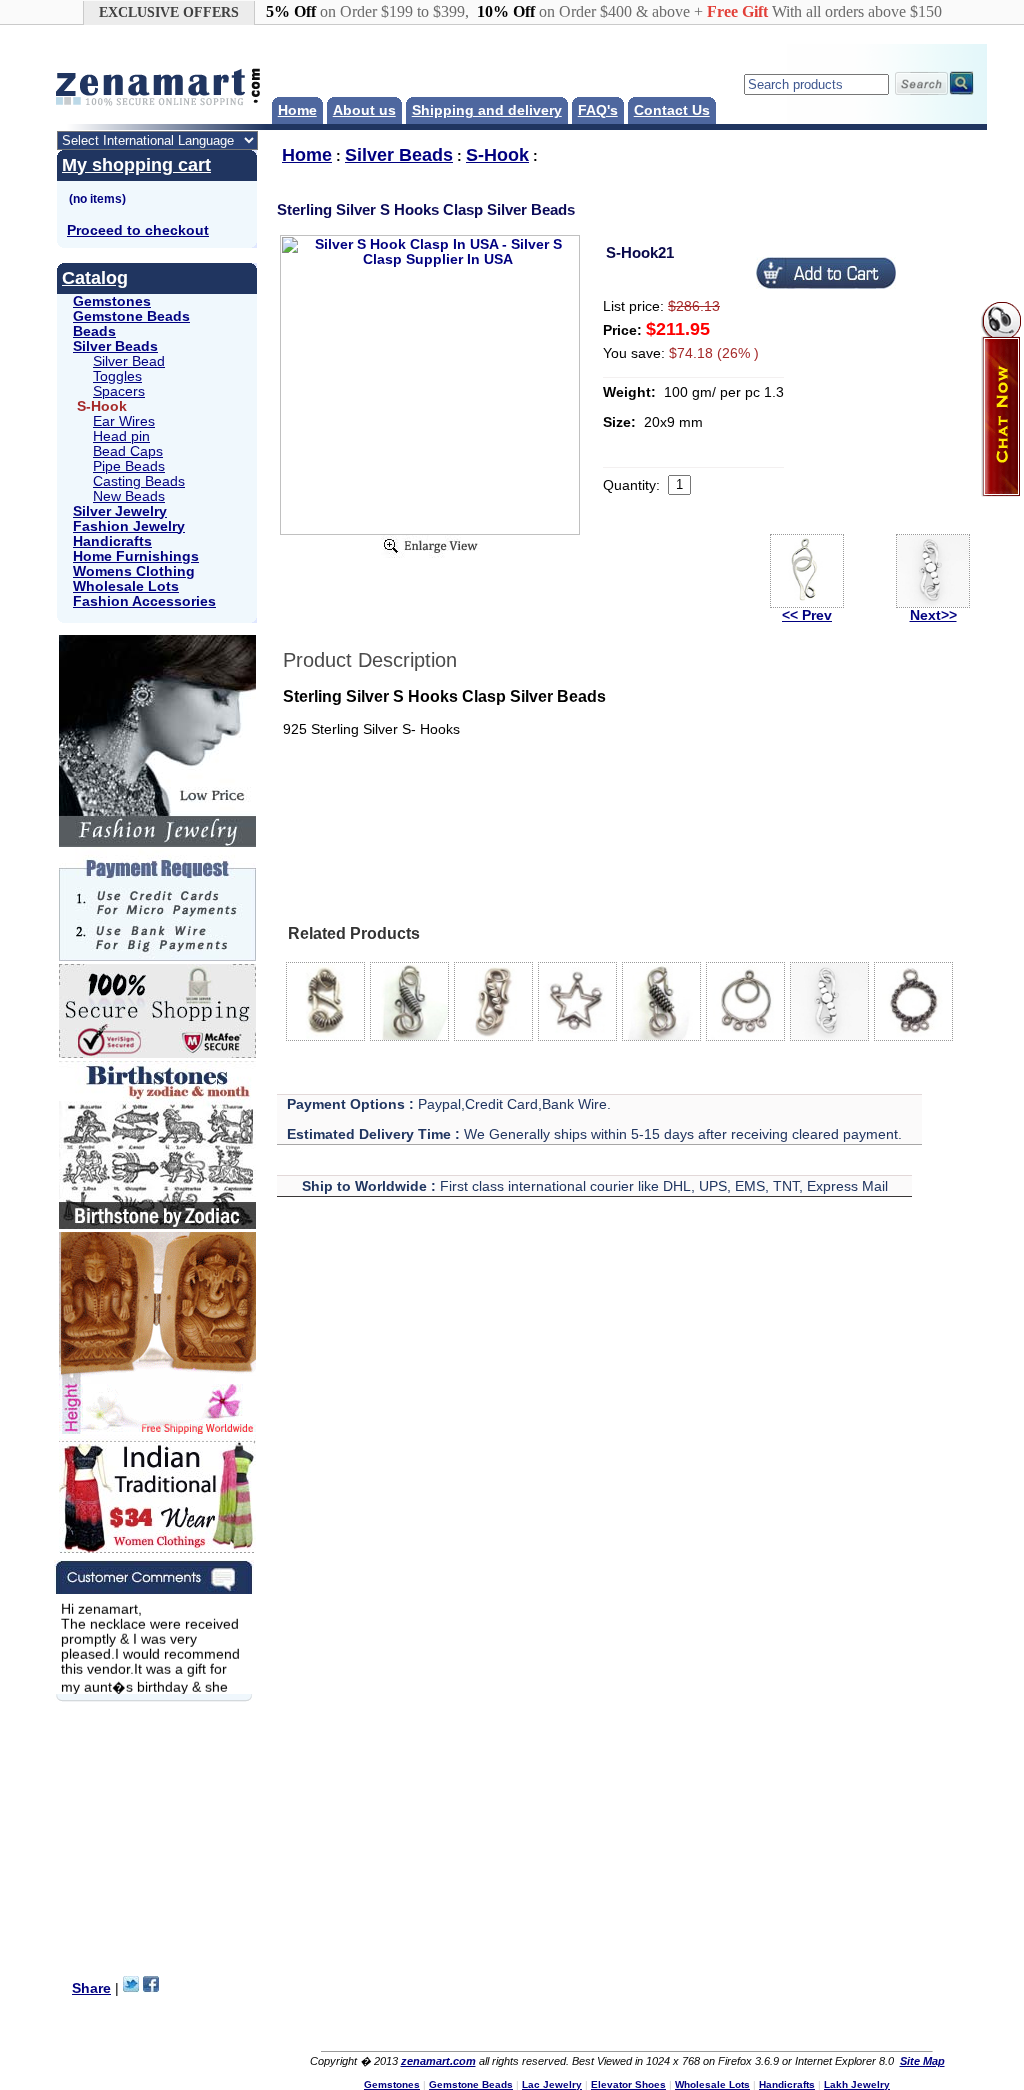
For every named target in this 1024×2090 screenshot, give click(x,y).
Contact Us (672, 110)
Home (297, 110)
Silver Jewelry (120, 511)
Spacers (119, 391)
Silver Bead (129, 361)
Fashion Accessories (144, 601)
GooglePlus (743, 2027)
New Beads (129, 496)
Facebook (583, 2027)
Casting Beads (139, 481)
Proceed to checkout (138, 230)
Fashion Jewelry (129, 526)
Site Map (922, 2061)
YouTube (663, 2027)
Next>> (933, 615)
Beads (94, 331)
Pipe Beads (129, 466)
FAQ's (598, 110)
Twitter (623, 2027)
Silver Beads (115, 346)
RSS (703, 2027)
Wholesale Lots (126, 586)
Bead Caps (128, 451)
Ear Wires (124, 421)
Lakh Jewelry (857, 2084)
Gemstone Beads (131, 316)
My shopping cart (136, 165)
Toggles (117, 376)
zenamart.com (438, 2061)
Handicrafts (112, 541)
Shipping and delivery (487, 110)
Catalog (95, 278)
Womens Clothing (134, 571)
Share (91, 1988)
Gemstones (112, 301)
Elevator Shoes (628, 2084)
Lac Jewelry (552, 2084)
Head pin (121, 436)
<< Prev (807, 615)
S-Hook (497, 155)
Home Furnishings (136, 556)
